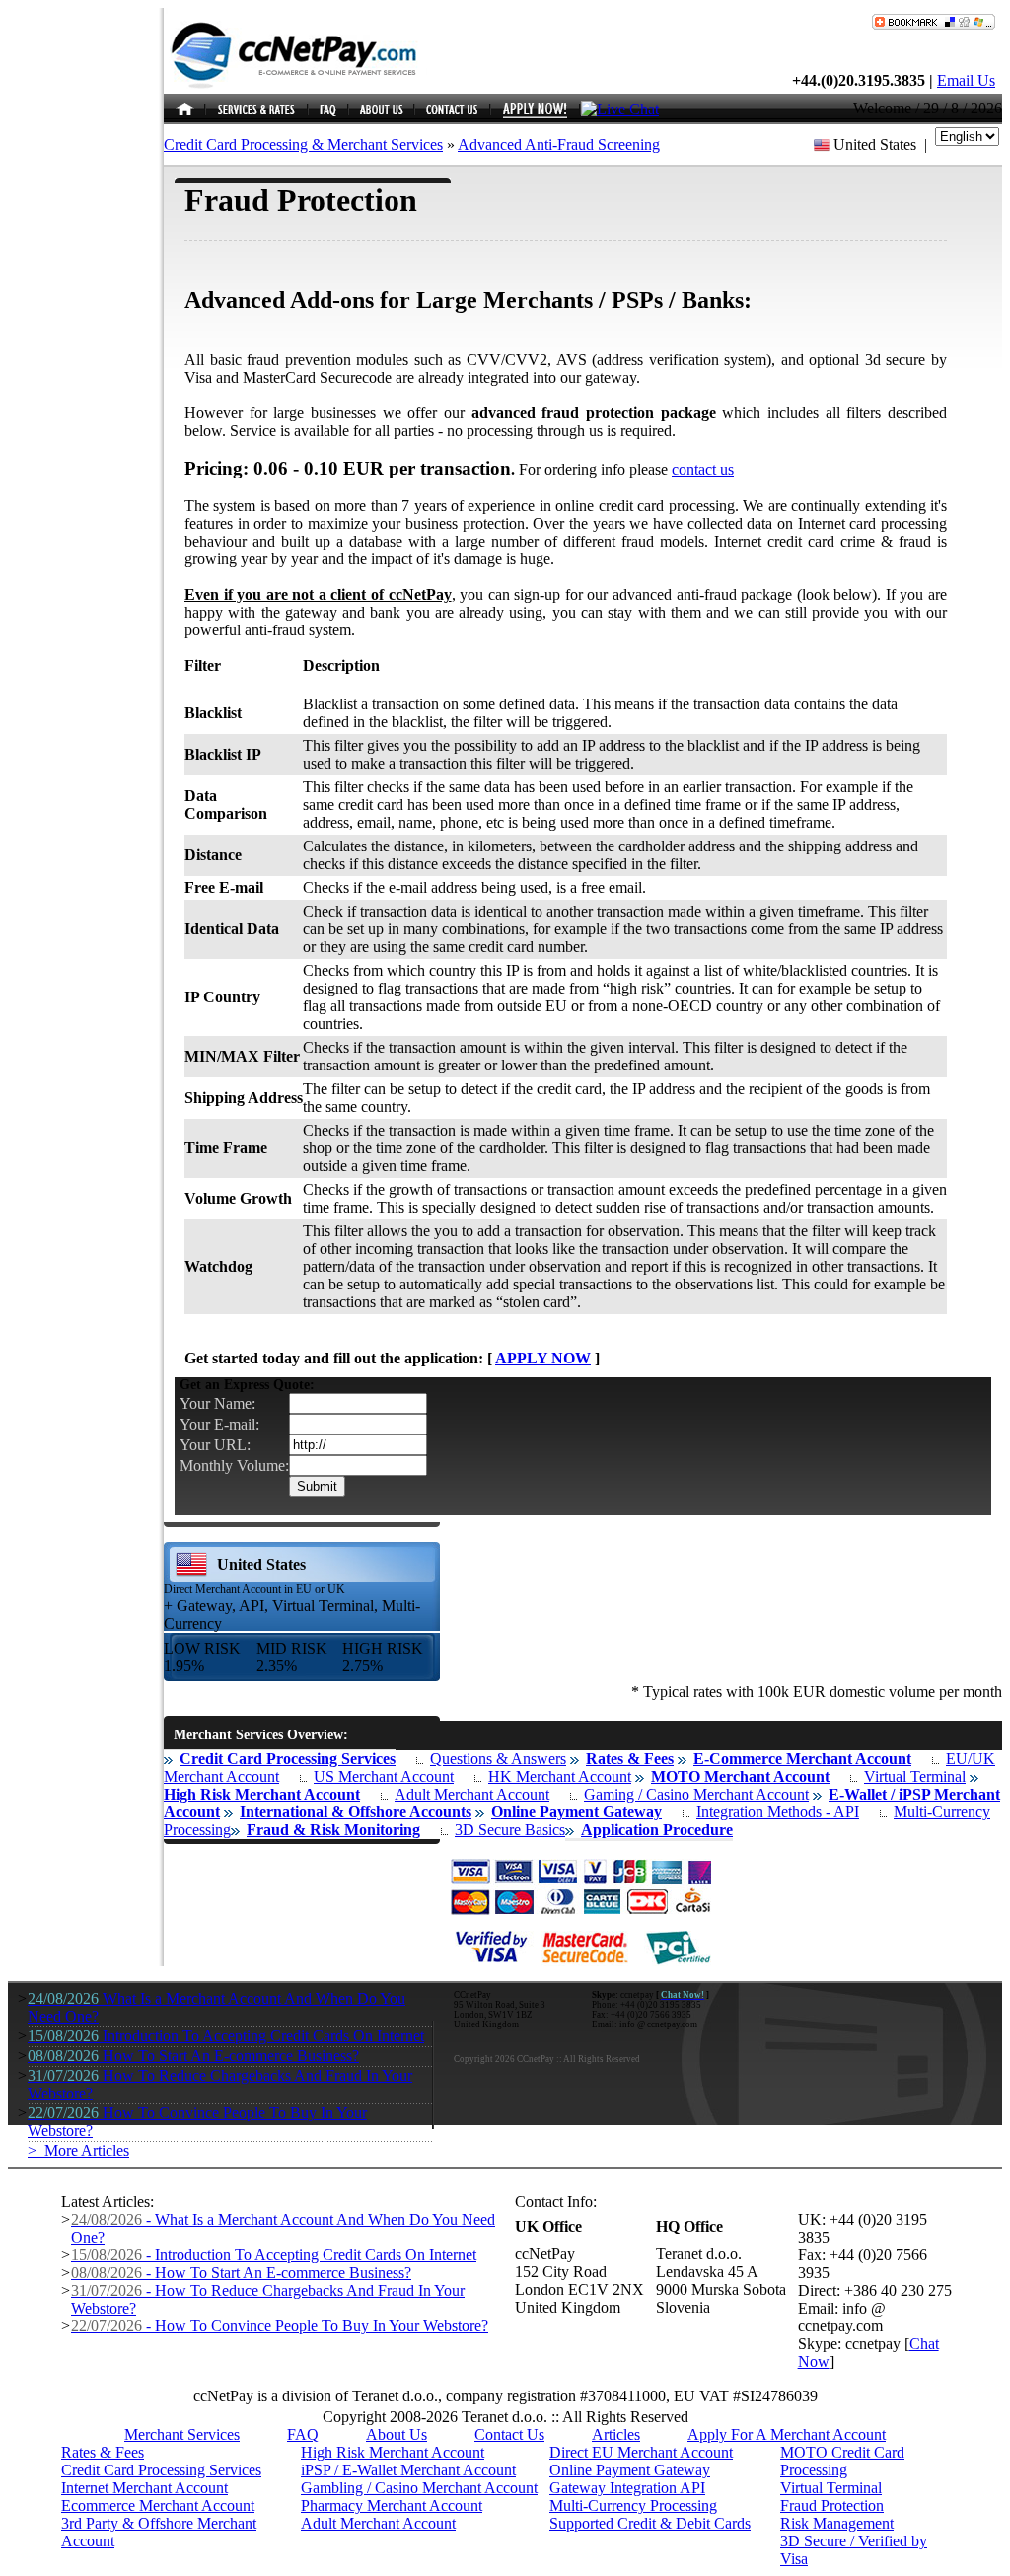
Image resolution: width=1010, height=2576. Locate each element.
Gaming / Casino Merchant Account (696, 1794)
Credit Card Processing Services (161, 2470)
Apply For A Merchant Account (787, 2434)
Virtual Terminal (915, 1776)
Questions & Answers (498, 1759)
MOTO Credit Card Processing (842, 2461)
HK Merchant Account (560, 1776)
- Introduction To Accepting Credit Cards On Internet (274, 2255)
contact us (703, 469)
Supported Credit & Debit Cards (650, 2523)
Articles (616, 2434)
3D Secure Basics (510, 1830)
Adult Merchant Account (472, 1794)
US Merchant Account (384, 1776)
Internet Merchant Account (144, 2488)
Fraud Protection (832, 2505)
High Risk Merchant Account (393, 2452)
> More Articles (78, 2150)
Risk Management (837, 2523)
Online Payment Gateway (630, 2470)
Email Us (966, 80)
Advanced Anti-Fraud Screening (559, 145)
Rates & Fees (103, 2452)
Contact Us (509, 2434)
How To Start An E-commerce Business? (193, 2056)
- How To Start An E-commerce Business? (241, 2273)
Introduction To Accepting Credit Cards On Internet (226, 2036)
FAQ (303, 2434)
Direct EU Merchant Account (641, 2452)
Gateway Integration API (627, 2488)
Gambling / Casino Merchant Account (419, 2488)
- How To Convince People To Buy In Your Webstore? (280, 2326)
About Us (397, 2434)
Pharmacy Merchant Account (392, 2505)
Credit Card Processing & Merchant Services (303, 145)
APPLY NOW (543, 1358)
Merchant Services (182, 2434)
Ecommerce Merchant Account (158, 2505)
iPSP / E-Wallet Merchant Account (408, 2470)
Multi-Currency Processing (633, 2505)
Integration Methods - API (778, 1812)
